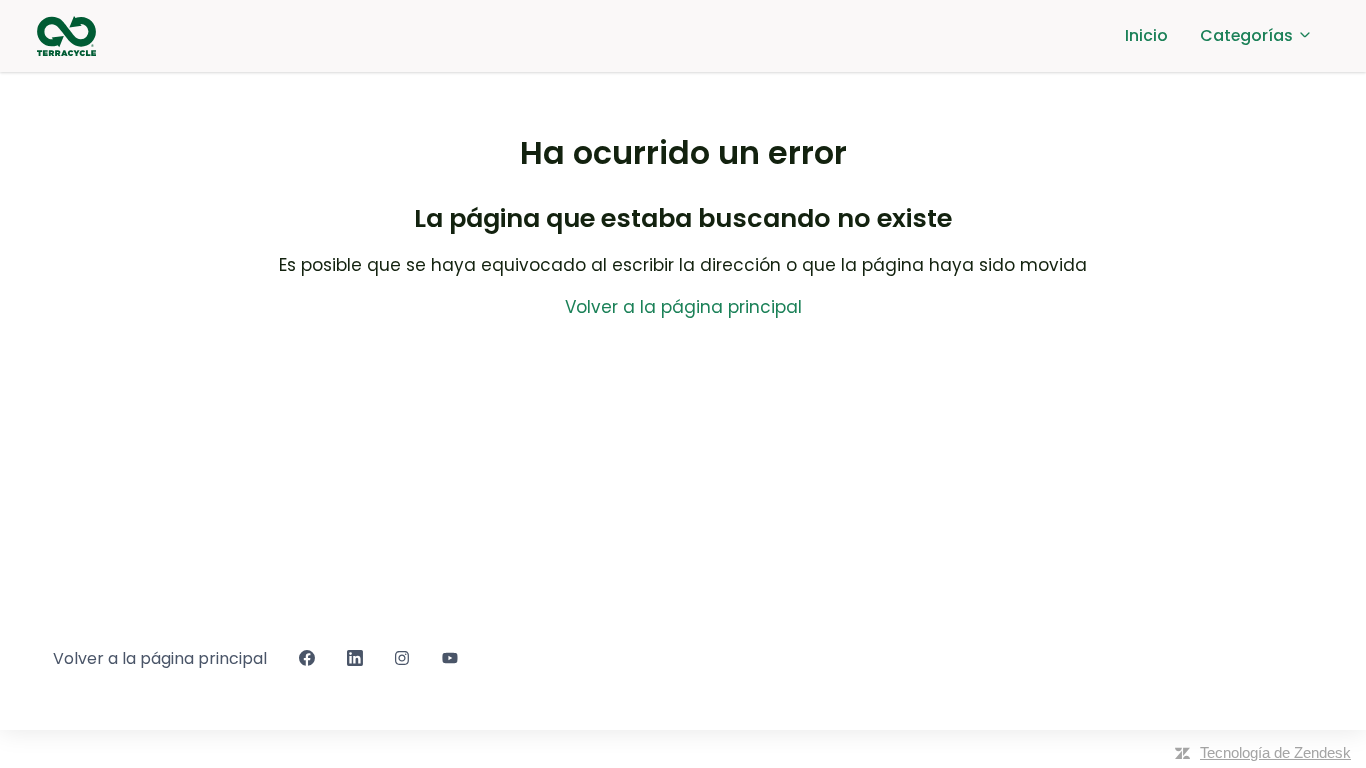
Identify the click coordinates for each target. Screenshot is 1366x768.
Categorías (1248, 35)
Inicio (1146, 35)
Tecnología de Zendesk (1275, 752)
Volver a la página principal (683, 307)
